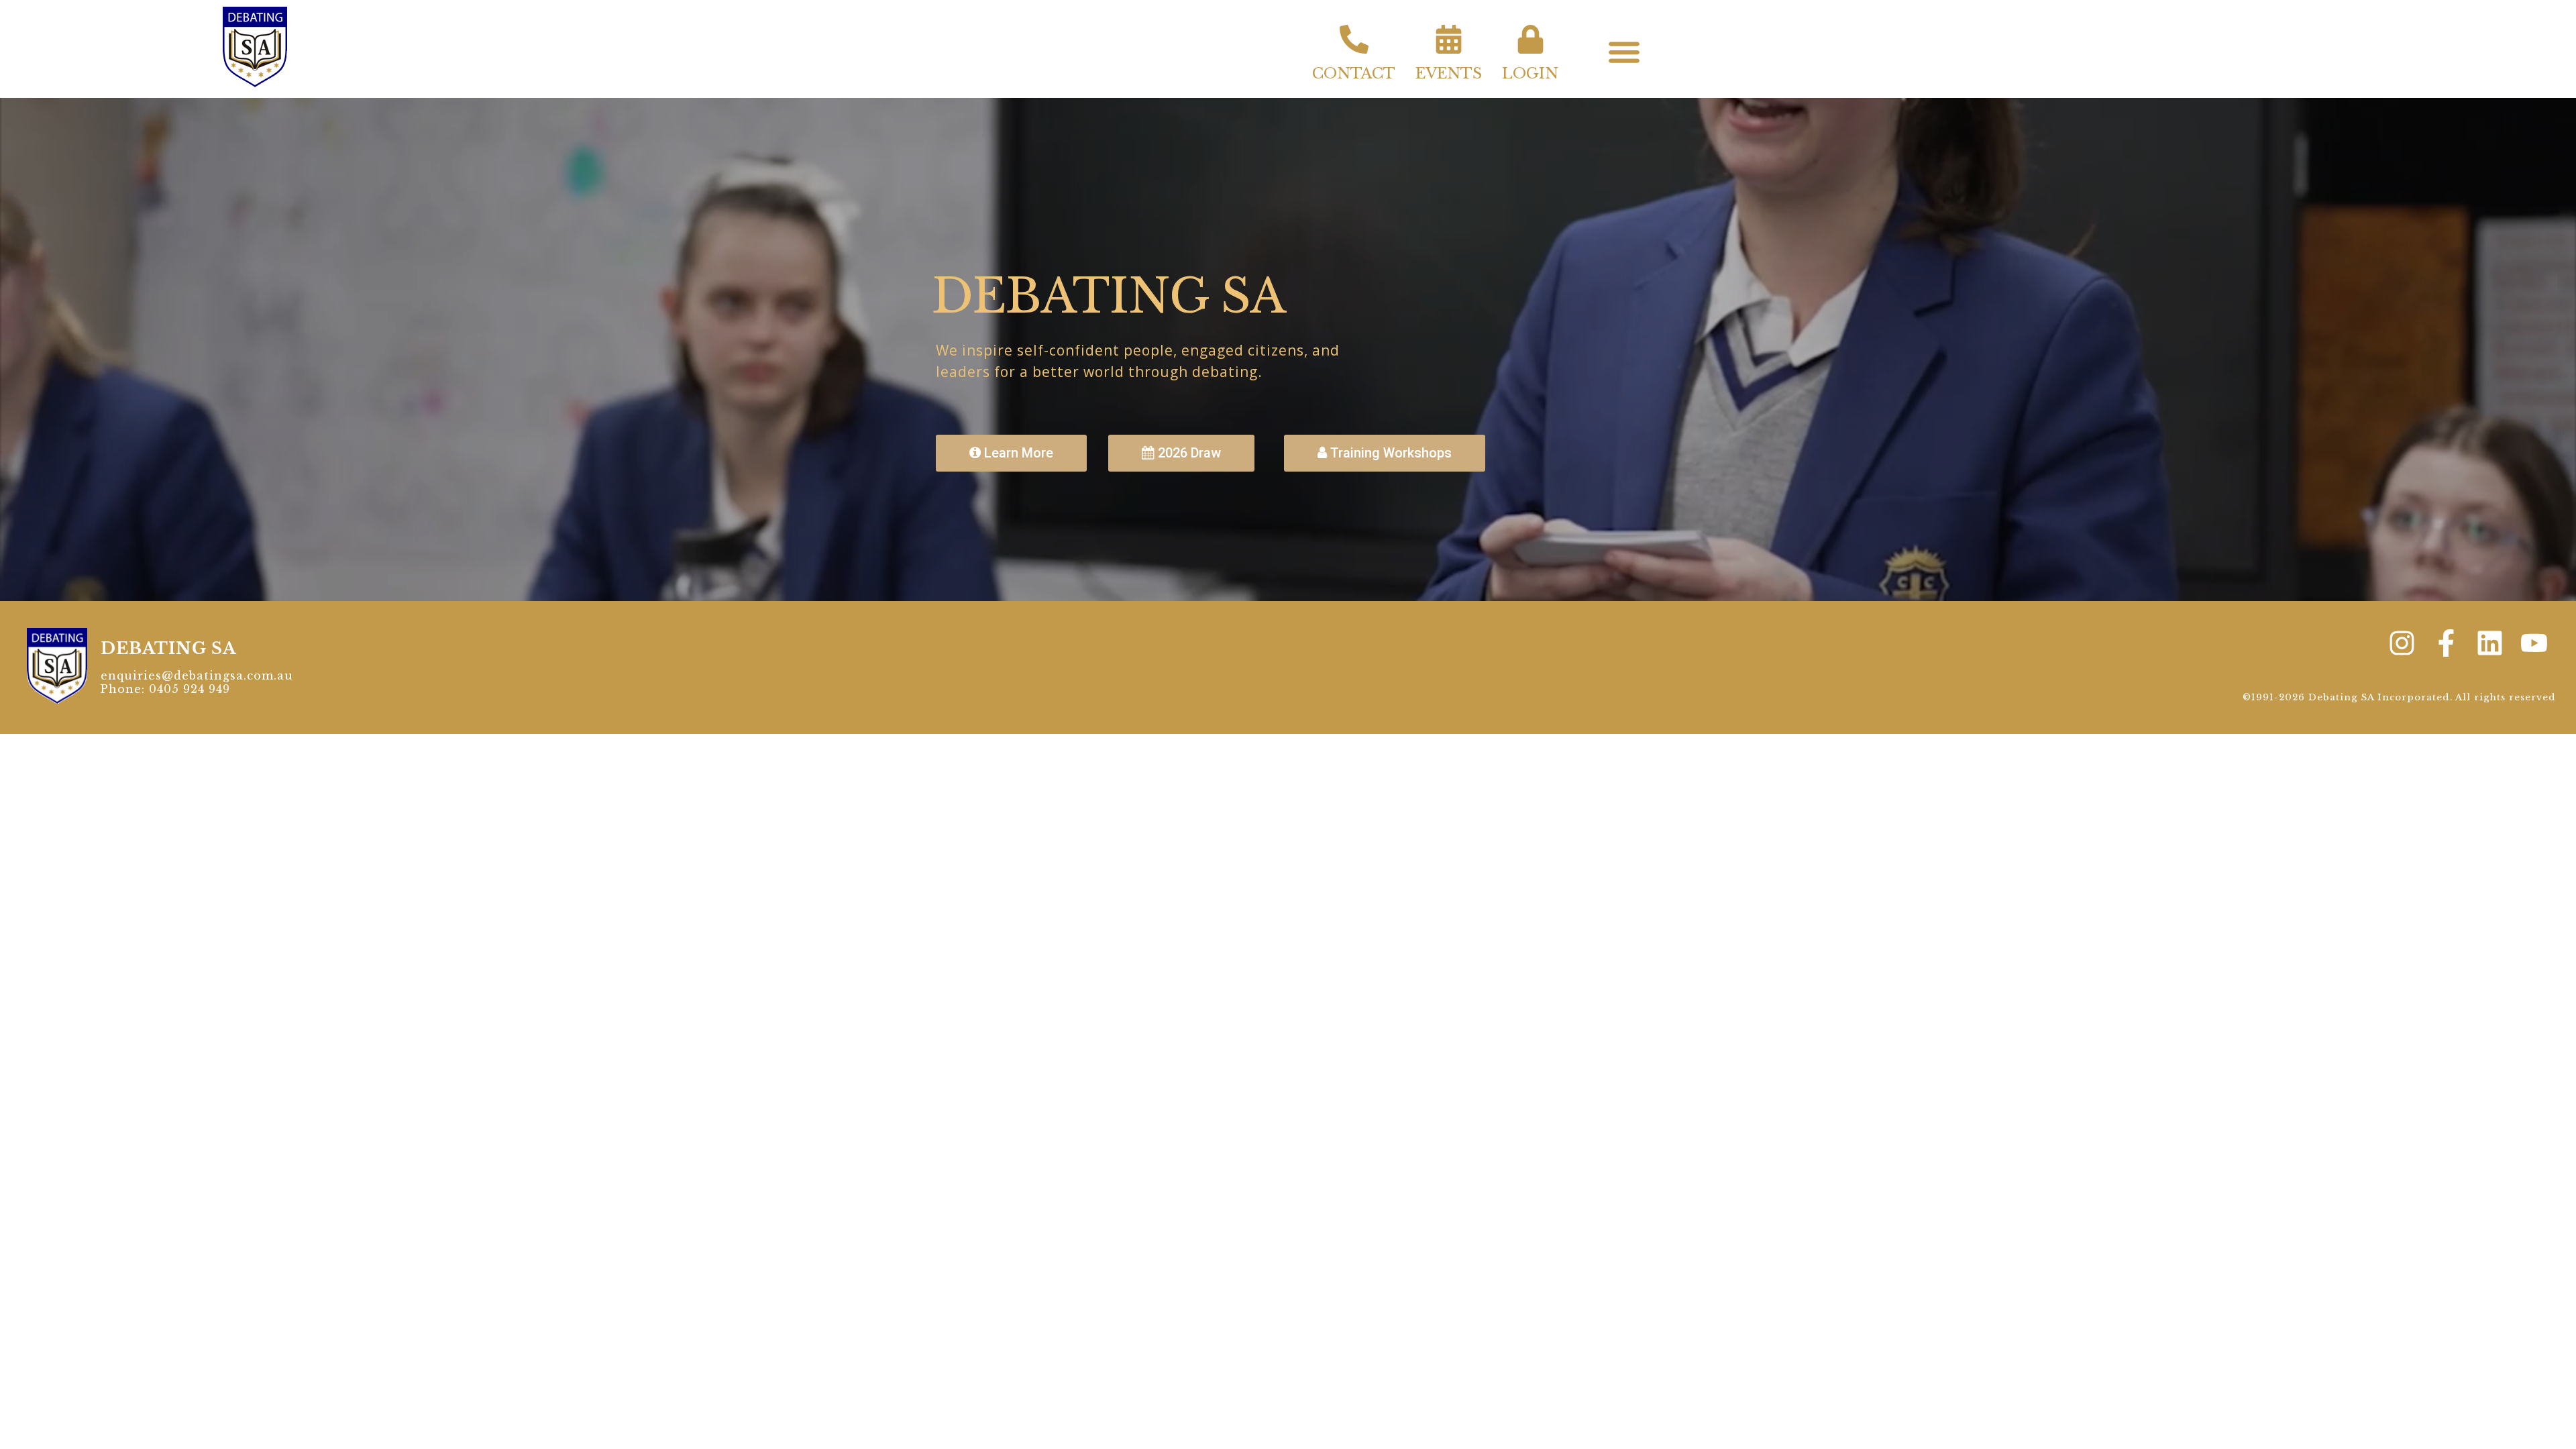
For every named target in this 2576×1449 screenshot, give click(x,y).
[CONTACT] (1354, 39)
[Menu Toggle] (1624, 52)
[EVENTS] (1449, 39)
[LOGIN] (1531, 39)
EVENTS (1449, 73)
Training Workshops (1389, 453)
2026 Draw (1188, 453)
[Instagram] (2402, 643)
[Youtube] (2534, 643)
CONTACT (1354, 73)
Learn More (1017, 453)
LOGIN (1530, 73)
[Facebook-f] (2446, 643)
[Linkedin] (2490, 643)
